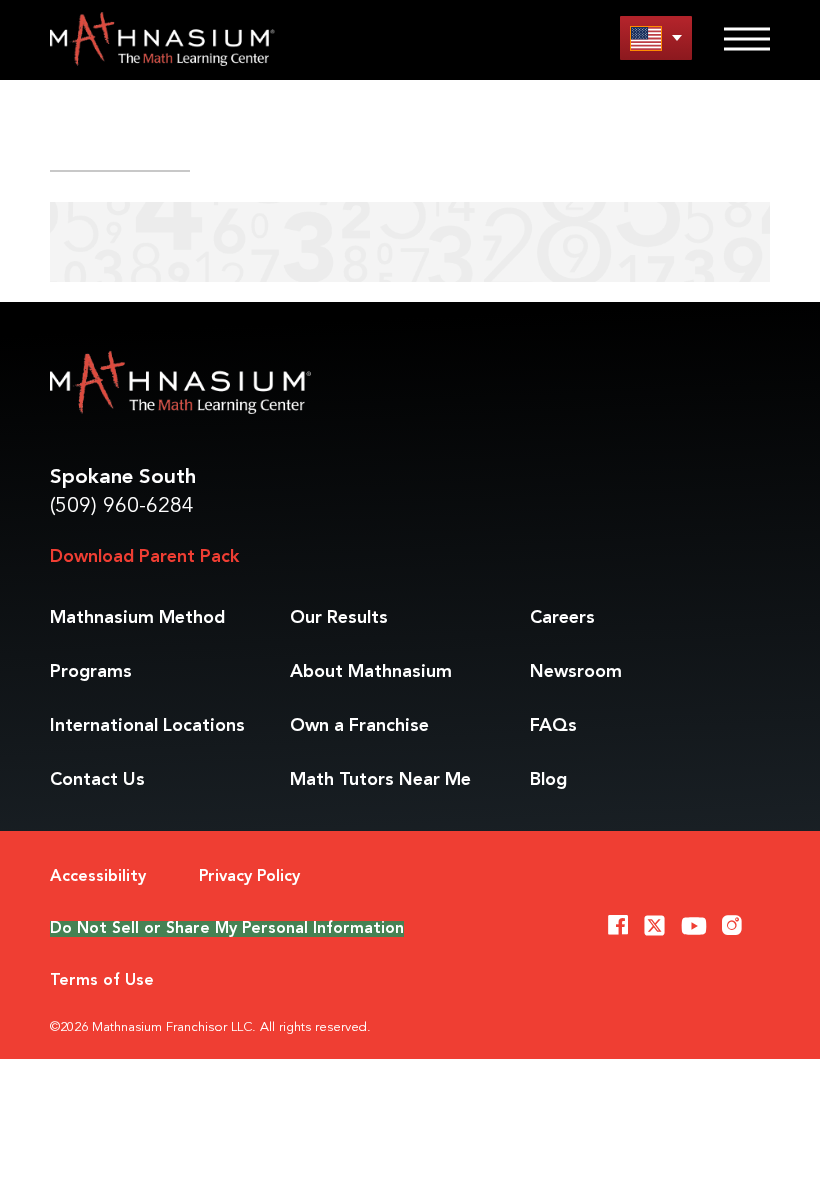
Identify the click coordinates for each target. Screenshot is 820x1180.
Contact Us (97, 780)
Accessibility (98, 877)
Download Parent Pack (144, 557)
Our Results (339, 618)
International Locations (147, 726)
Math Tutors (380, 780)
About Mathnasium (371, 672)
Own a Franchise (359, 726)
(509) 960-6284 (122, 506)
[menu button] (656, 37)
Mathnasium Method (137, 618)
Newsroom (576, 672)
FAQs (553, 726)
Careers (562, 618)
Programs (91, 672)
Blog (548, 780)
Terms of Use (102, 981)
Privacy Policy (249, 877)
